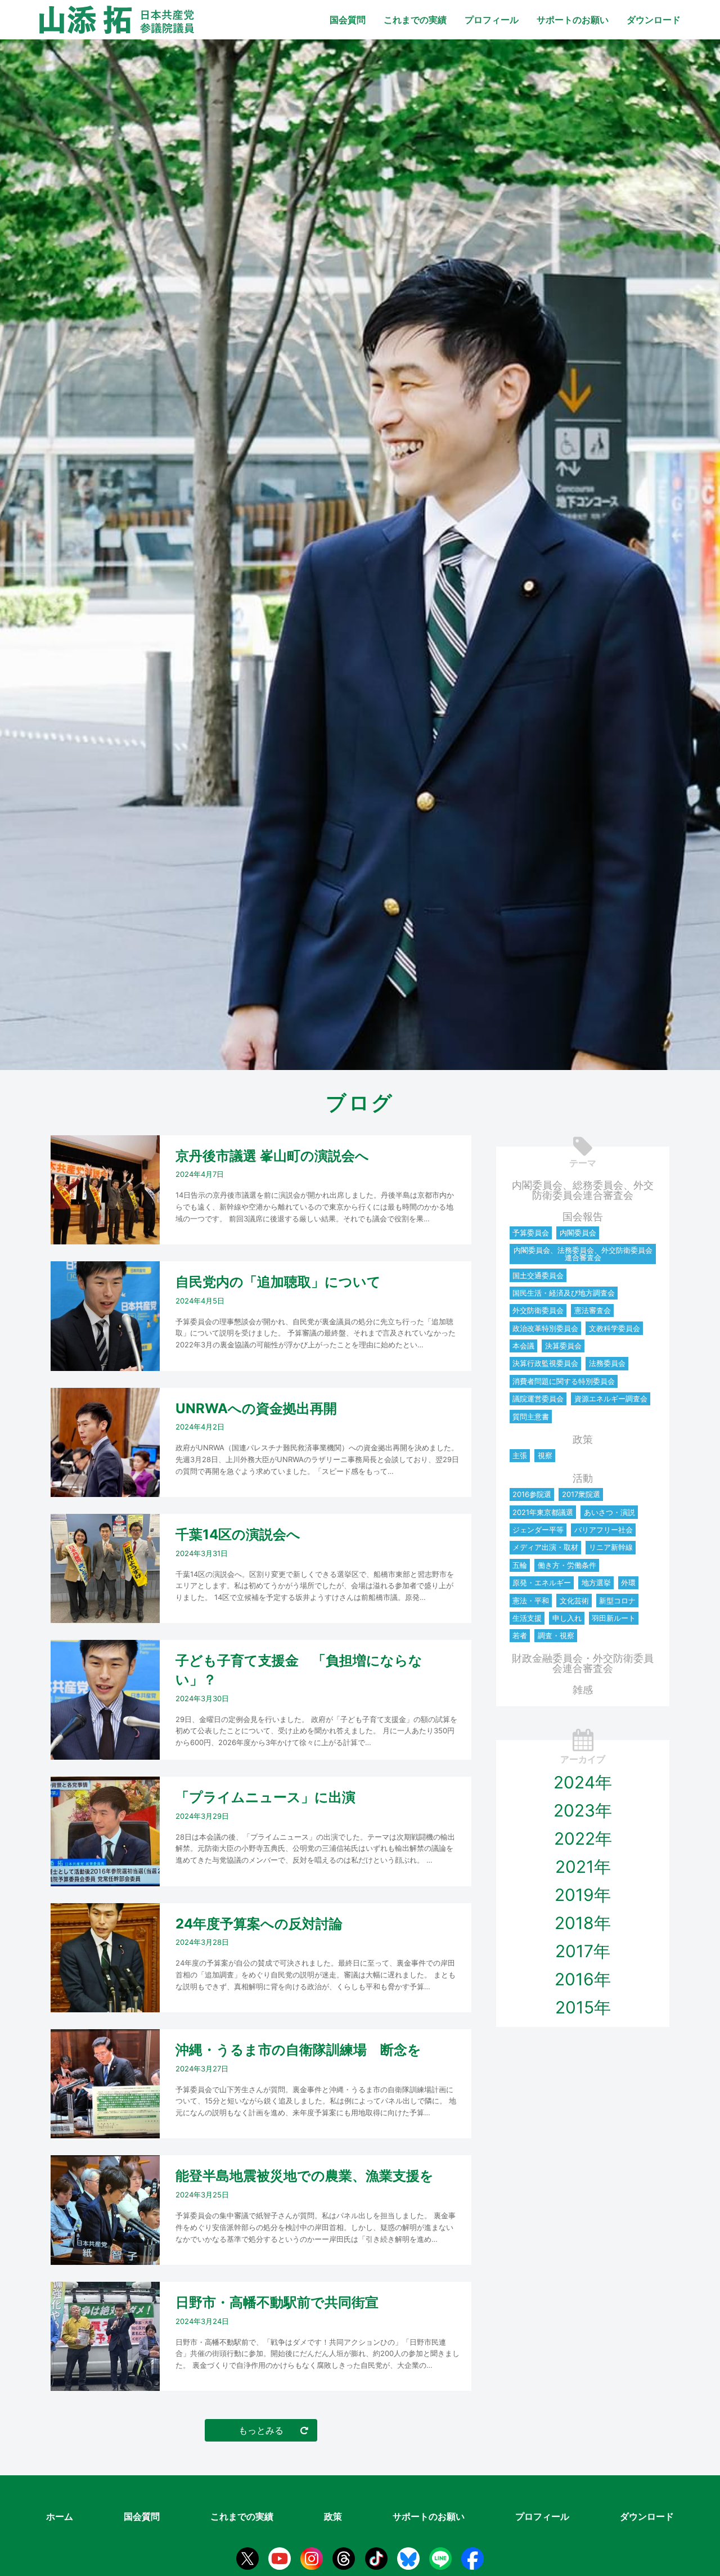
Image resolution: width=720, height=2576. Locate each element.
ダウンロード (654, 20)
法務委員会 (607, 1363)
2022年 (583, 1838)
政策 (583, 1439)
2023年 (583, 1810)
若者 (520, 1635)
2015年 (583, 2007)
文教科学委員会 (615, 1328)
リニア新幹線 (611, 1547)
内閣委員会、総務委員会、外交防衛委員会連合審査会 (583, 1190)
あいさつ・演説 (609, 1512)
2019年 (583, 1895)
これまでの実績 (415, 20)
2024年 (583, 1782)
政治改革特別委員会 (545, 1328)
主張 (520, 1455)
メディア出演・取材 (545, 1547)
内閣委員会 (578, 1233)
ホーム (60, 2516)
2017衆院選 (581, 1494)
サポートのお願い (573, 20)
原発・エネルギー (542, 1583)
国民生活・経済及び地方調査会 (564, 1293)
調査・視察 (556, 1635)
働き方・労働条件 (567, 1565)
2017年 (583, 1951)
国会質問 (348, 20)
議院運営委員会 (538, 1399)
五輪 (520, 1565)
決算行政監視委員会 (545, 1363)
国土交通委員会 (538, 1275)
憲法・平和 (531, 1601)
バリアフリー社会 (604, 1530)
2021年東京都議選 (543, 1512)
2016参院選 (532, 1494)
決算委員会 (563, 1346)
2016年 (583, 1979)
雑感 (583, 1690)
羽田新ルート (614, 1618)
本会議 (523, 1346)
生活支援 (527, 1618)
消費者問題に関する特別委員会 (564, 1381)
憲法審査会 (593, 1310)
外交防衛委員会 (538, 1310)
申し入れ (567, 1618)
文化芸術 (574, 1601)
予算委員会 (531, 1233)
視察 (545, 1455)
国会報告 (583, 1217)
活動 (583, 1478)
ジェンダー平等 (538, 1530)
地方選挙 (596, 1583)
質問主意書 (531, 1417)
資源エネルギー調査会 (611, 1399)
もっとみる (261, 2430)
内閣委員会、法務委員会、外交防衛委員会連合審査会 (583, 1254)
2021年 (583, 1867)
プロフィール (492, 20)
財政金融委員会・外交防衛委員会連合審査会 (583, 1663)
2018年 (583, 1923)
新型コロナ (617, 1601)
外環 (628, 1583)
